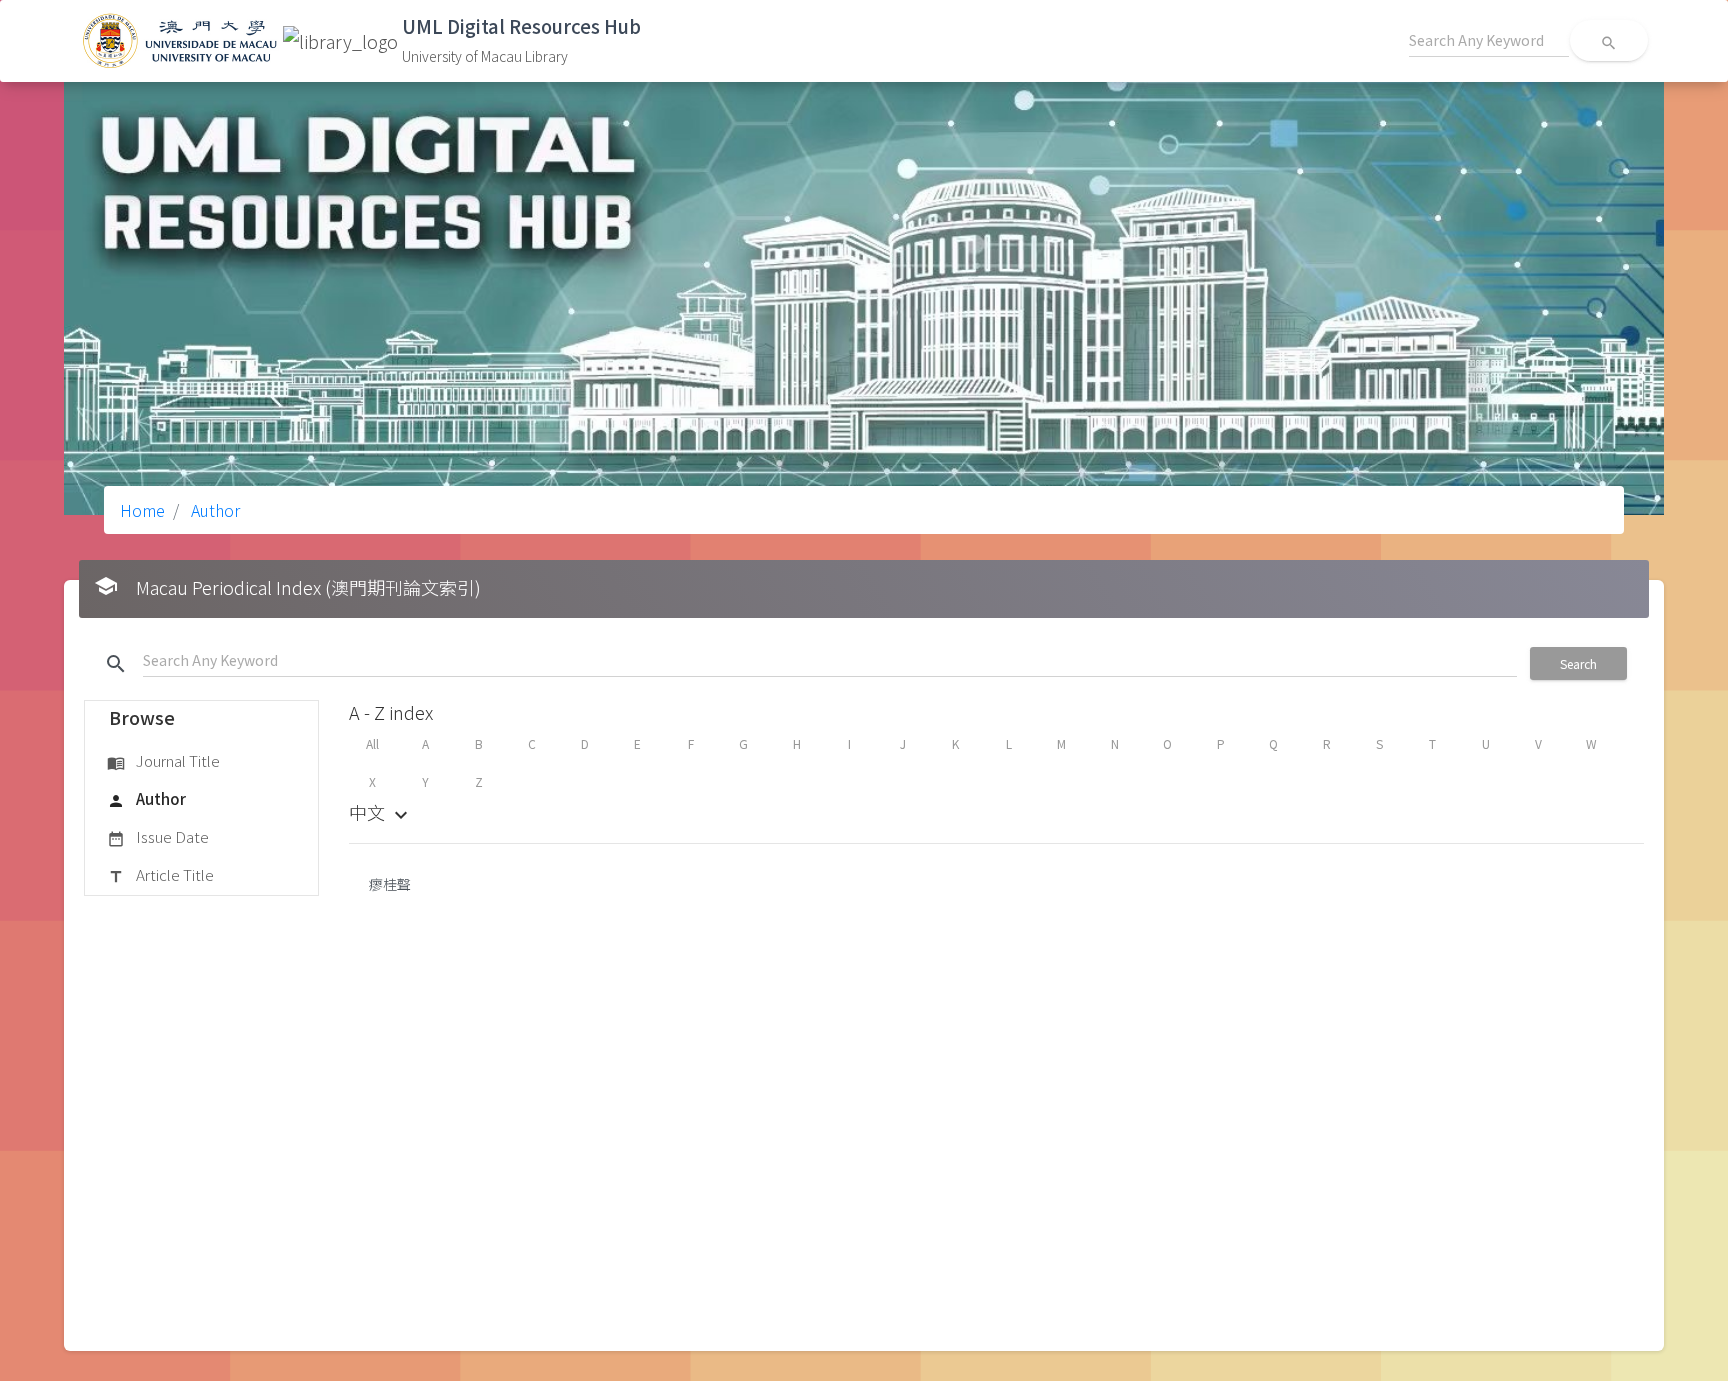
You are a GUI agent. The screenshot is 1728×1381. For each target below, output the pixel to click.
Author (213, 510)
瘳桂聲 (390, 884)
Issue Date (158, 836)
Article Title (160, 874)
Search (1578, 663)
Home (142, 510)
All (372, 743)
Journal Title (163, 760)
